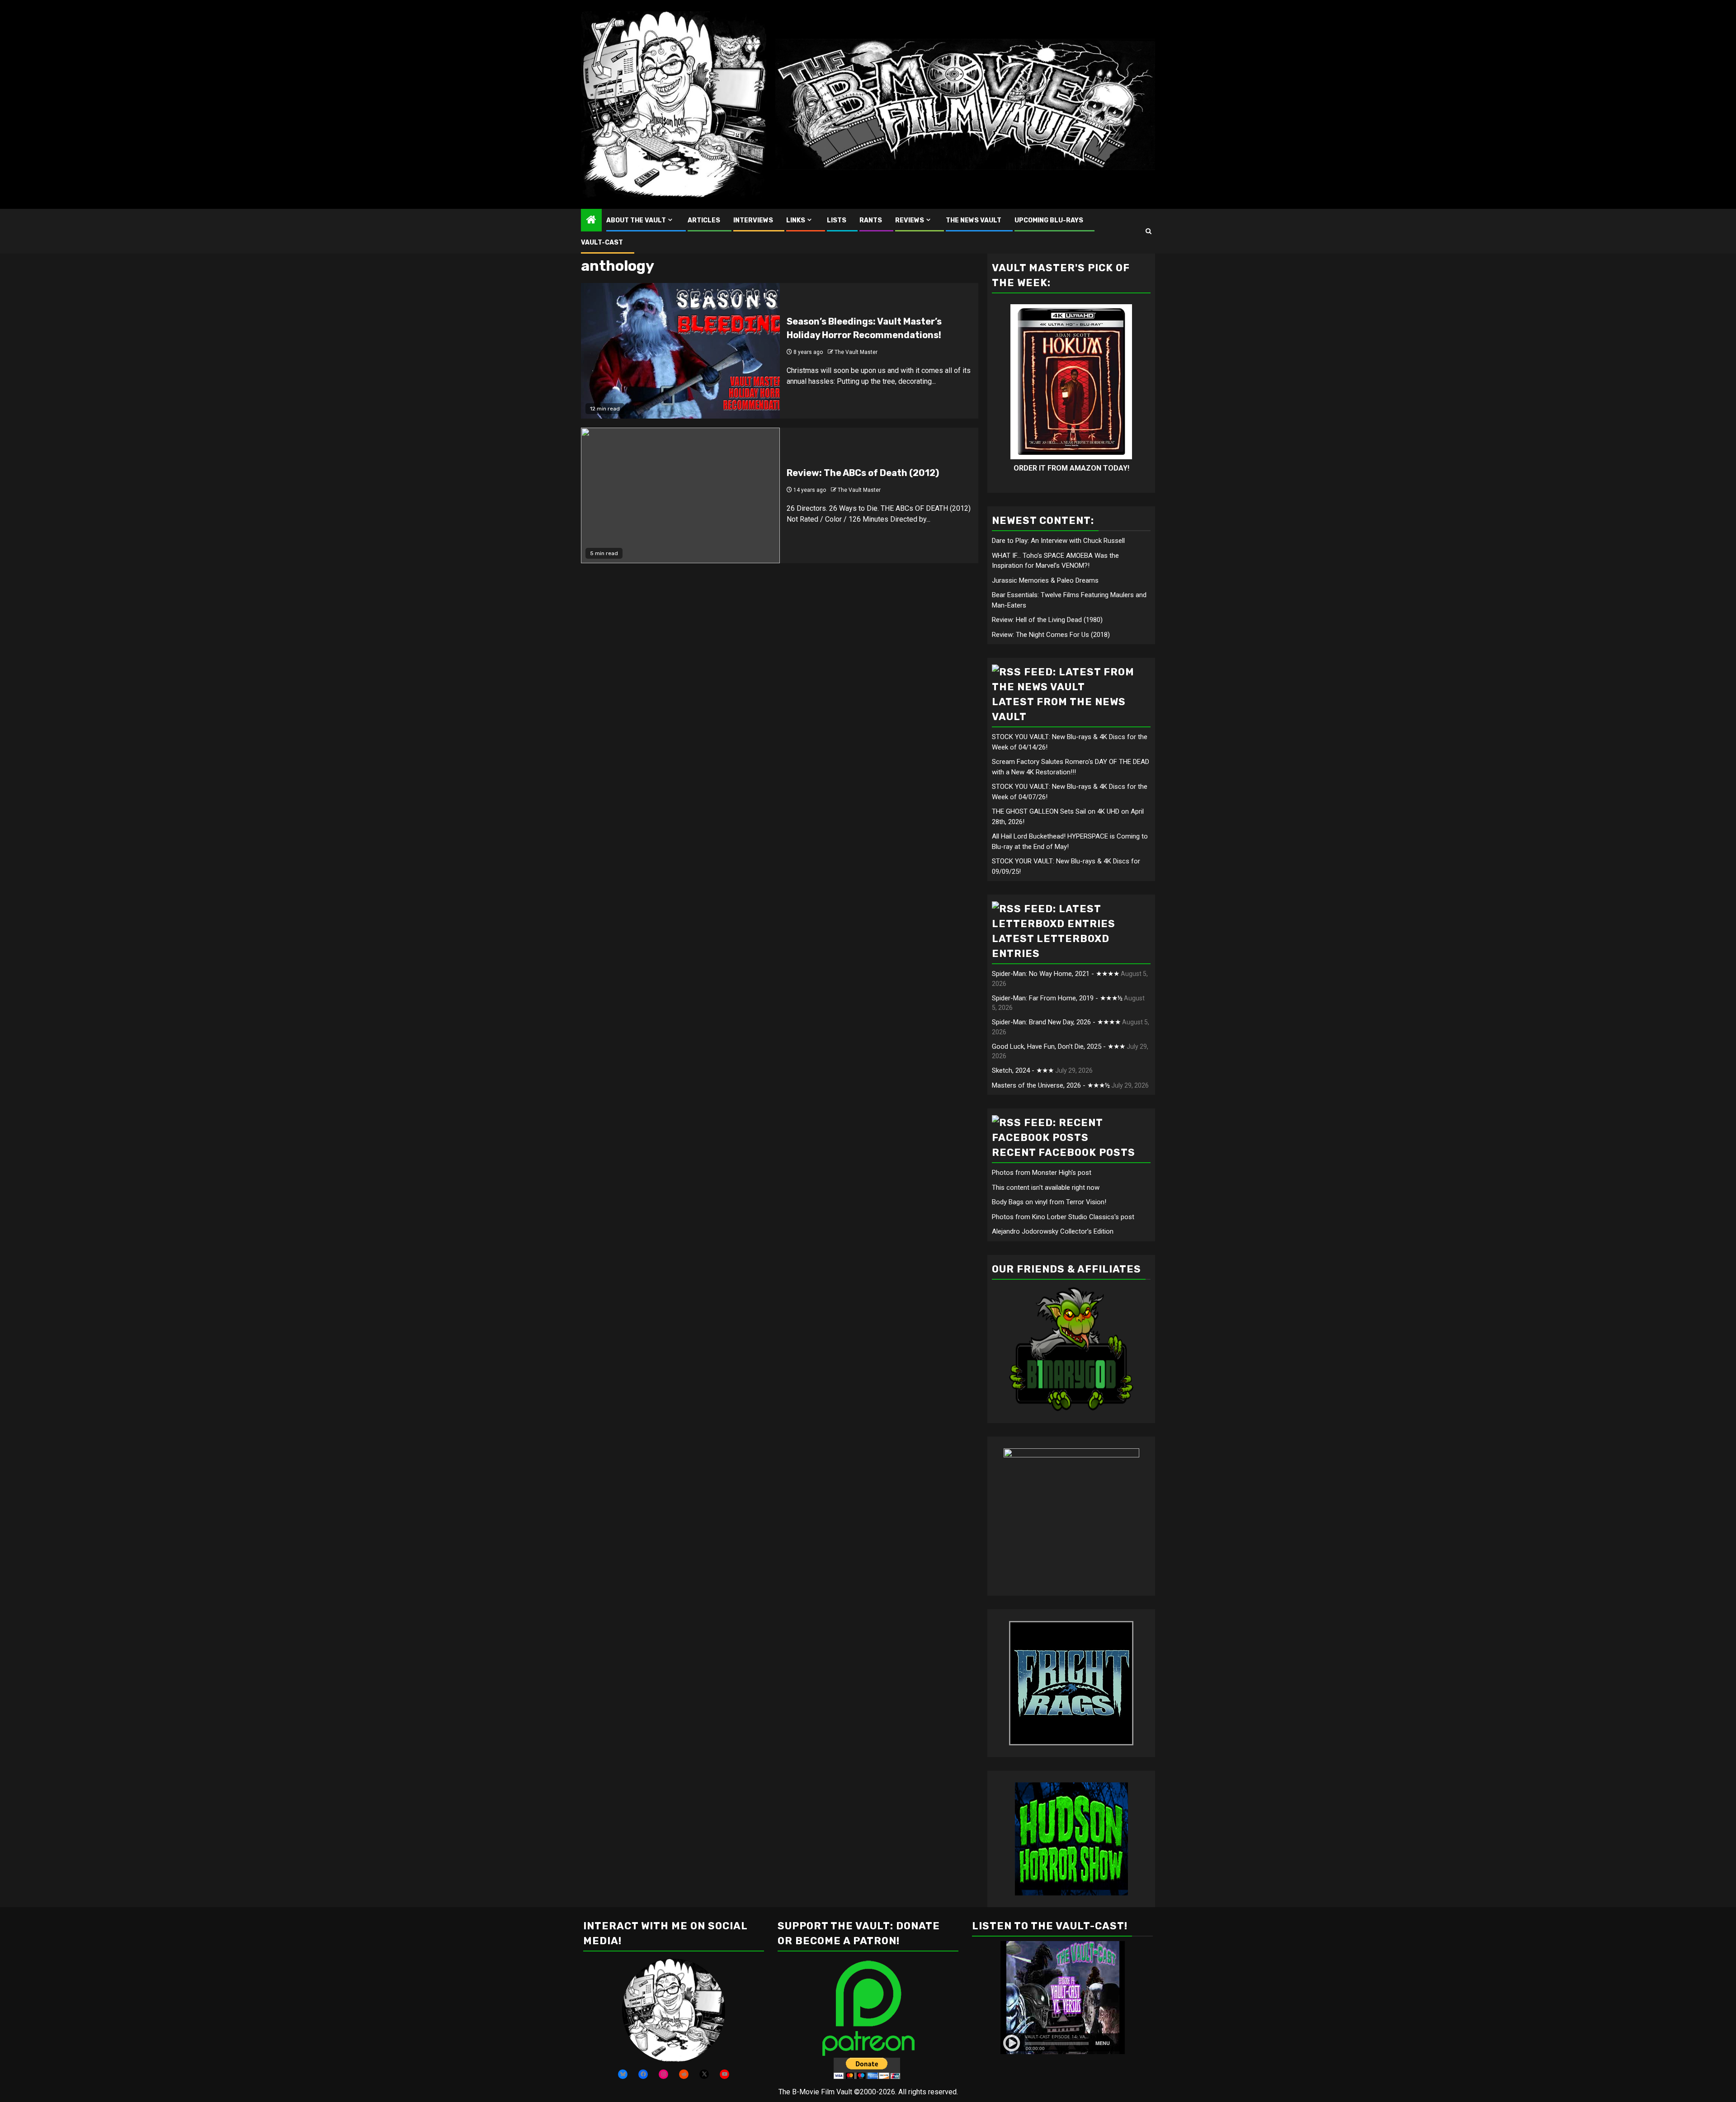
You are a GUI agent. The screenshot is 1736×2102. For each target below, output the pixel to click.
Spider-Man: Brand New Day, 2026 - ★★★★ (1056, 1022)
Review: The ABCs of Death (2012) (863, 473)
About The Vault (636, 220)
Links (796, 220)
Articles (704, 220)
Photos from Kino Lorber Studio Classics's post (1063, 1217)
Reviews (910, 220)
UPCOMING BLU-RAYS (1049, 220)
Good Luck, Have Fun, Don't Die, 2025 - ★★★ (1059, 1046)
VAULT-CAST (602, 243)
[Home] (591, 221)
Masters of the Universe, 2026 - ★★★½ (1051, 1085)
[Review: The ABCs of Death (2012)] (680, 495)
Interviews (753, 220)
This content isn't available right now (1046, 1188)
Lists (837, 220)
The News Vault (974, 220)
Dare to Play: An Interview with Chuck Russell (1058, 541)
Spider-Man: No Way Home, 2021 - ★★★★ (1056, 974)
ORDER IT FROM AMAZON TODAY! (1071, 468)
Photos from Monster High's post (1042, 1173)
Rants (871, 220)
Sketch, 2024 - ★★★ (1023, 1070)
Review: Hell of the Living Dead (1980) (1047, 620)
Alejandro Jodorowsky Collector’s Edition (1053, 1231)
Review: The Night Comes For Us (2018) (1051, 635)
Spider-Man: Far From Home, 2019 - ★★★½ (1057, 998)
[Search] (1149, 231)
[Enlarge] (713, 1970)
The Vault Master (856, 352)
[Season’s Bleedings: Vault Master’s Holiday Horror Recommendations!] (680, 351)
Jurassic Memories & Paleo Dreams (1045, 580)
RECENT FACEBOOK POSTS (1064, 1152)
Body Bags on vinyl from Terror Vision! (1049, 1202)
